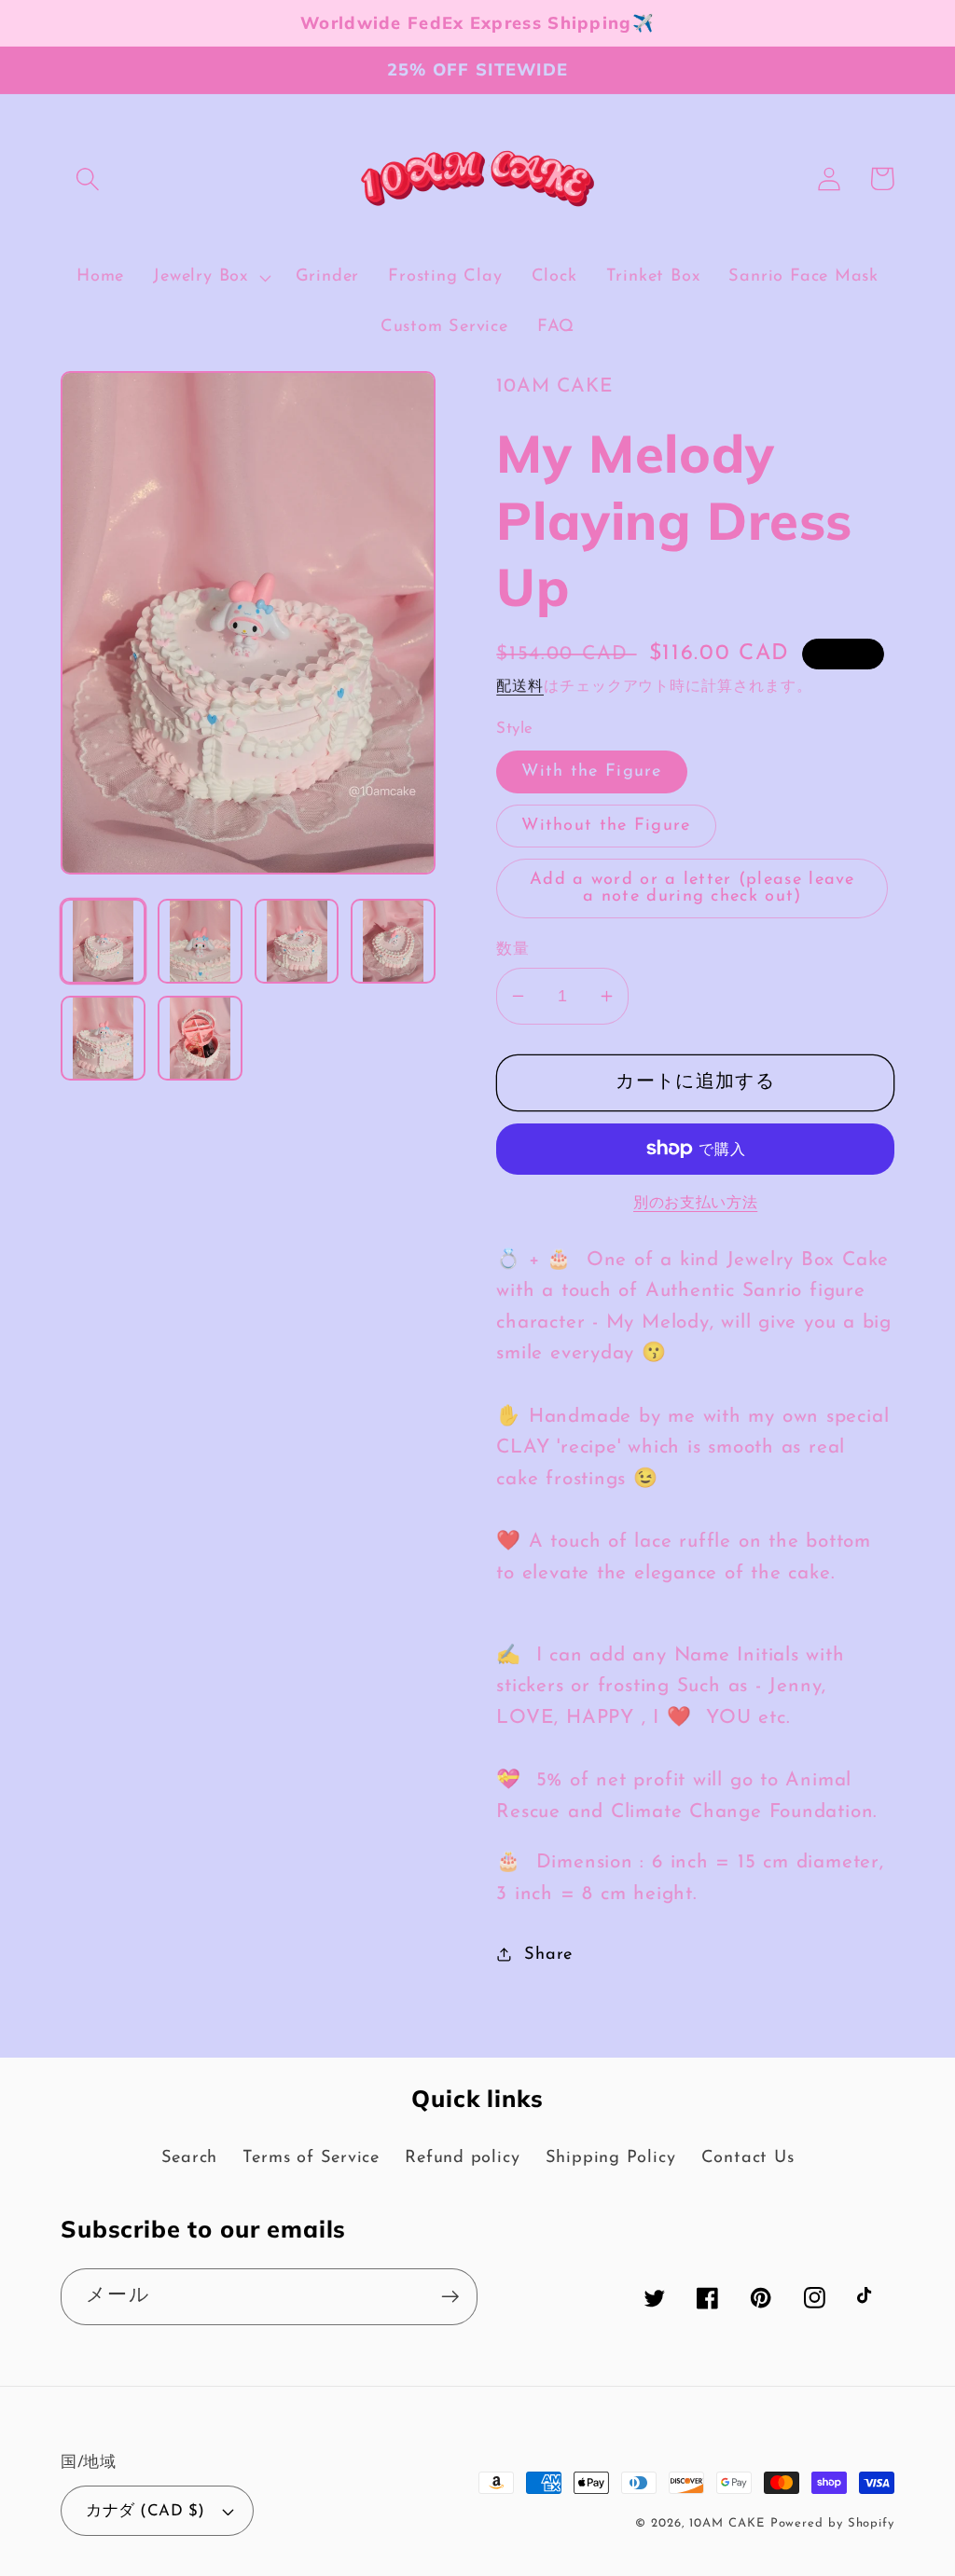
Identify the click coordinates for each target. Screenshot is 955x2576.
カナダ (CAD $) (145, 2511)
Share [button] (548, 1955)
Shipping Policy (611, 2158)
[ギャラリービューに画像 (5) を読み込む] (103, 1038)
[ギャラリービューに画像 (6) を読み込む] (200, 1038)
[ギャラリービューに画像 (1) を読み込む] (103, 941)
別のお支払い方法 (695, 1204)
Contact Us (748, 2158)
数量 (512, 950)
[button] (87, 179)
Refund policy (462, 2158)
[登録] (450, 2297)
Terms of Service (311, 2158)
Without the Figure (606, 826)
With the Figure (592, 771)
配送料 (520, 687)
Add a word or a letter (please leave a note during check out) (692, 888)
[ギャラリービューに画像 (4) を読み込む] (393, 941)
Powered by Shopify (832, 2523)
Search (190, 2158)
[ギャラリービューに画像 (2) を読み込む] (200, 941)
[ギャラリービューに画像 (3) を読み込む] (297, 941)
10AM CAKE (727, 2523)
